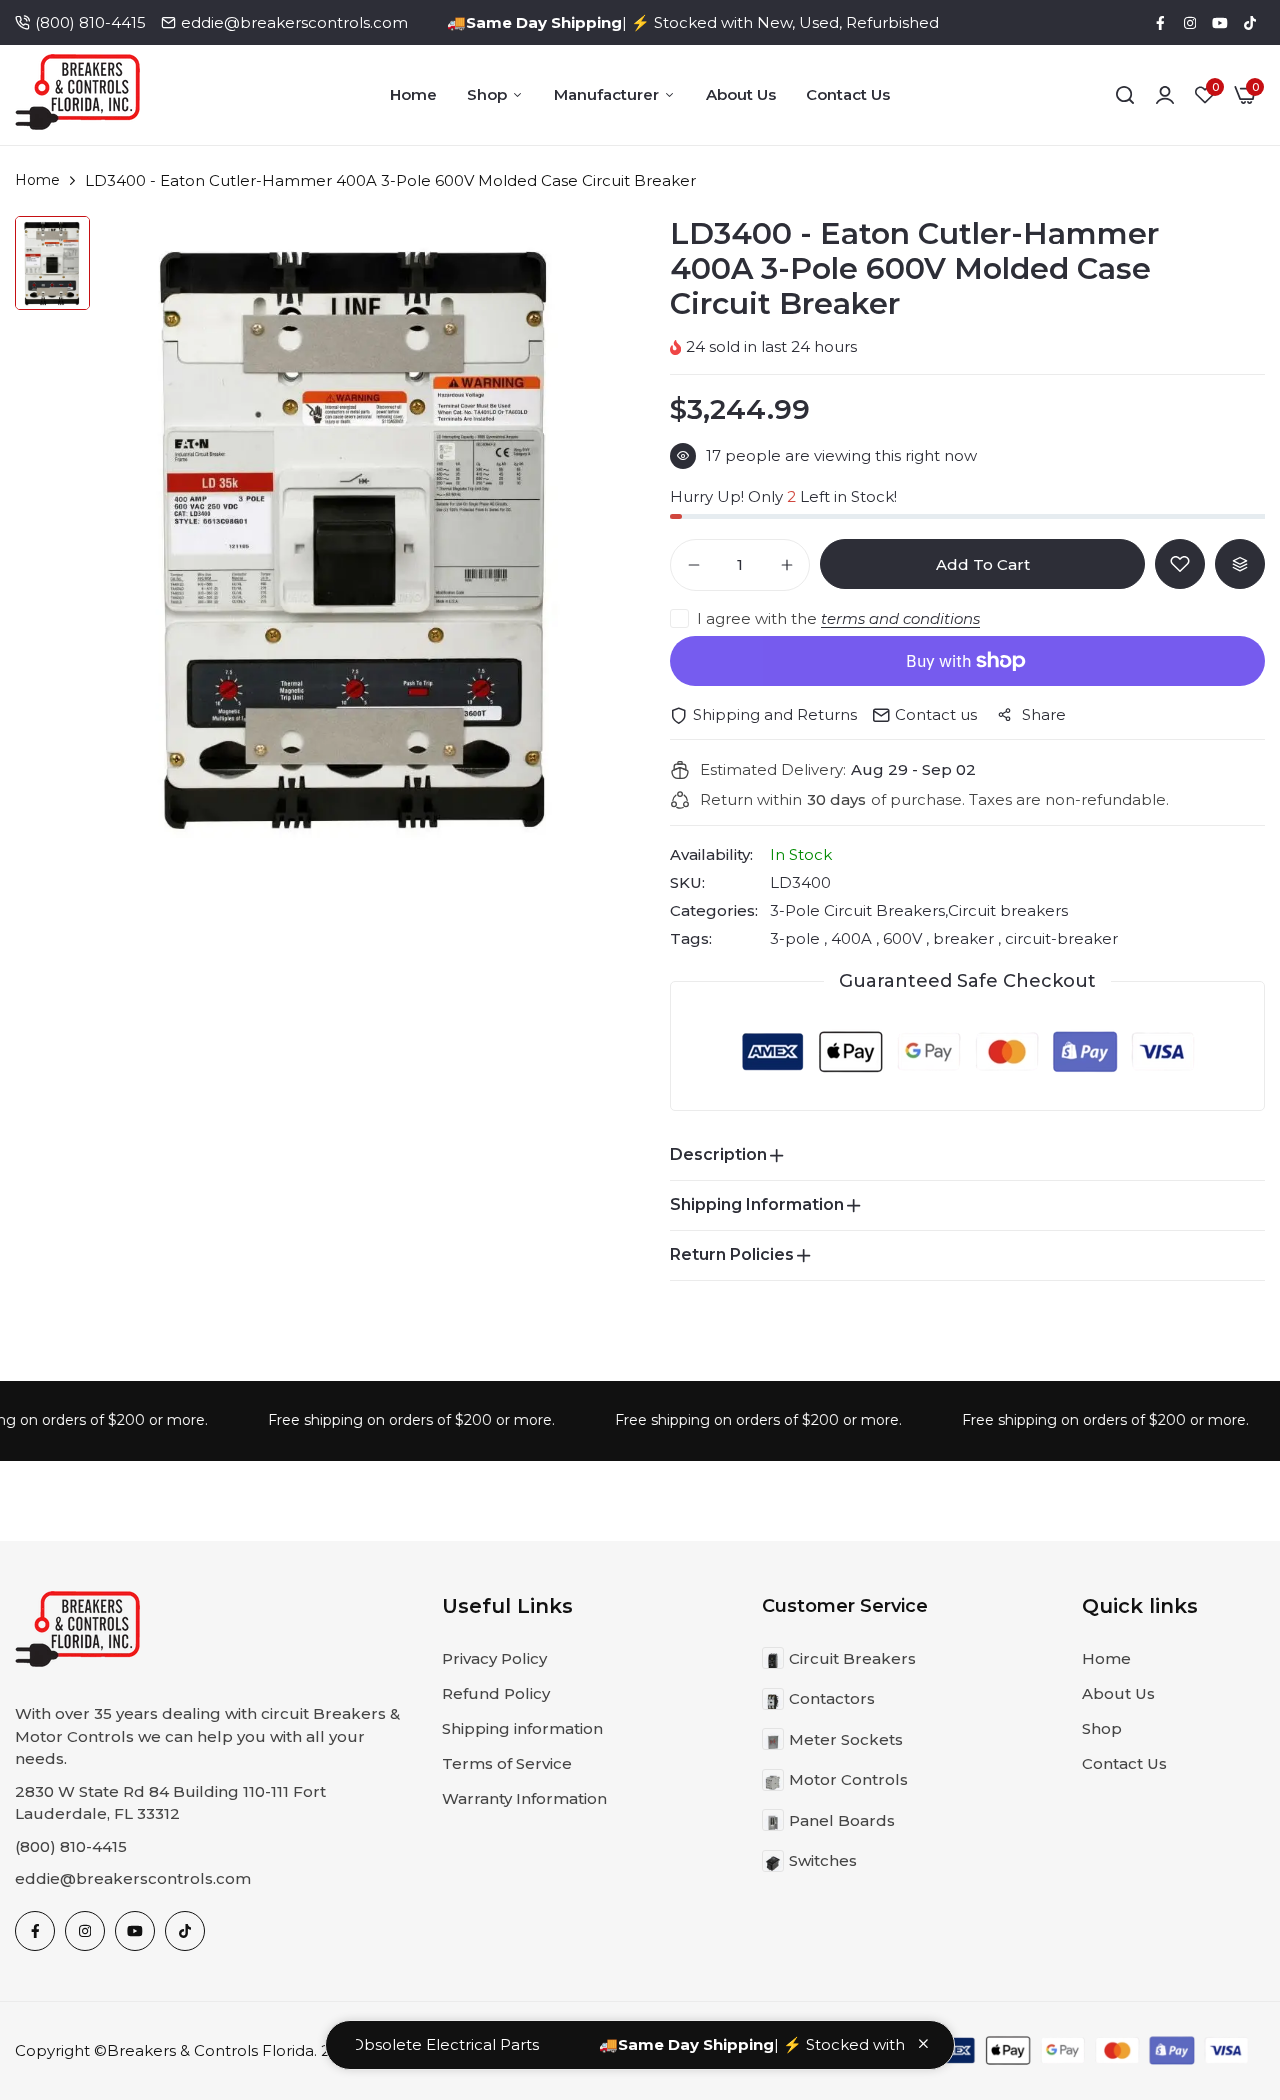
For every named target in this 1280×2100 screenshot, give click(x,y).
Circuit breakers (1008, 910)
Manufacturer (606, 94)
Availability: (711, 855)
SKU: (687, 883)
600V (902, 938)
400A (851, 938)
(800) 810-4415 (90, 22)
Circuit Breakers (852, 1658)
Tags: (691, 939)
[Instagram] (1190, 23)
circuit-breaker (1059, 938)
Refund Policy (496, 1693)
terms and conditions (900, 618)
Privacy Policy (494, 1658)
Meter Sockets (846, 1739)
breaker (963, 938)
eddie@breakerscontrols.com (294, 22)
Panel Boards (842, 1820)
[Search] (1125, 95)
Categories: (714, 911)
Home (413, 94)
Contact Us (848, 94)
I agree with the (838, 618)
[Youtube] (1220, 23)
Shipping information (522, 1728)
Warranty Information (524, 1798)
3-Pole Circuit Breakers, (859, 910)
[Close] (923, 2043)
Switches (823, 1860)
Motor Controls (848, 1779)
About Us (741, 94)
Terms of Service (507, 1763)
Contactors (832, 1698)
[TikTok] (1250, 23)
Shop (487, 94)
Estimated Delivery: (773, 770)
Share (1044, 714)
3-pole (797, 938)
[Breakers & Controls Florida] (77, 95)
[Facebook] (1160, 23)
